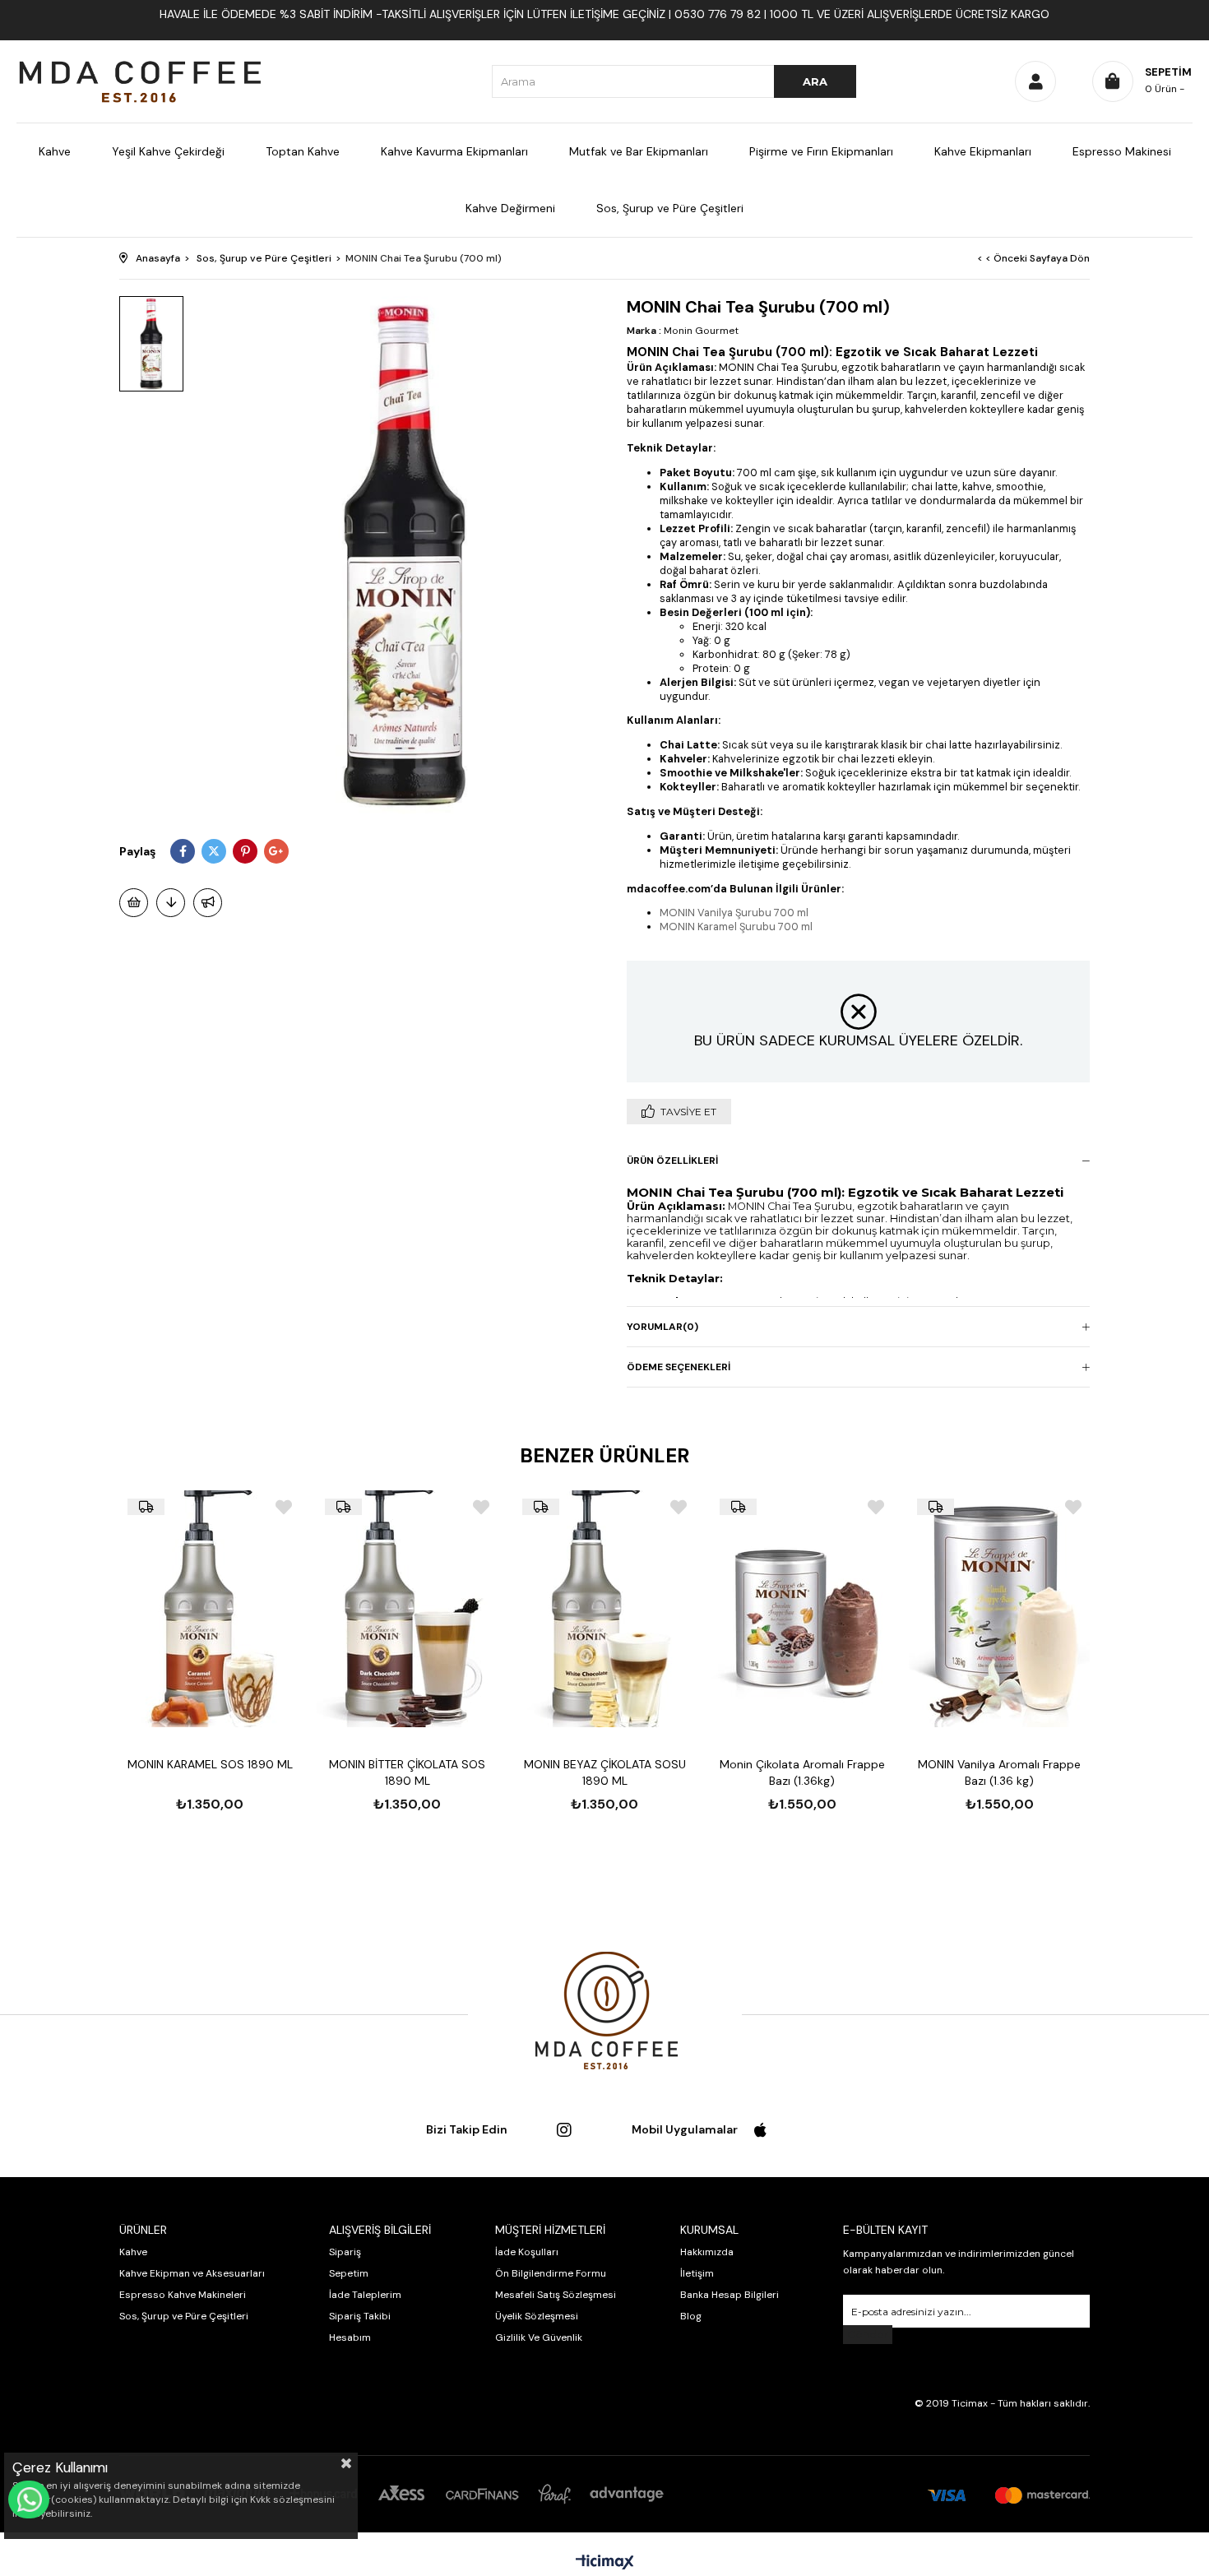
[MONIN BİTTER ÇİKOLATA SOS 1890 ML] (407, 1609)
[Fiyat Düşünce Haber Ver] (171, 903)
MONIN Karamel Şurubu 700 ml (736, 927)
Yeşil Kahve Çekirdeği (168, 151)
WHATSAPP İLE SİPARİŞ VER (29, 2500)
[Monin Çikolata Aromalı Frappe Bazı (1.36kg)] (802, 1609)
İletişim (697, 2273)
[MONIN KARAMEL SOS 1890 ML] (210, 1609)
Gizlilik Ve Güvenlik (539, 2337)
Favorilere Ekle (284, 1507)
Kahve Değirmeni (510, 208)
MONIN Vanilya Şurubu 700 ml (734, 913)
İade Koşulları (527, 2252)
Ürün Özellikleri (672, 1161)
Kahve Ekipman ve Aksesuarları (192, 2273)
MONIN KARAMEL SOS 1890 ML (210, 1764)
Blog (691, 2316)
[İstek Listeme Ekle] (134, 903)
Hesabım (350, 2337)
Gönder (868, 2335)
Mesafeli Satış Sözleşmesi (556, 2295)
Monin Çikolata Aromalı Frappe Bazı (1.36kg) (802, 1772)
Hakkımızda (707, 2252)
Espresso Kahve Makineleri (183, 2295)
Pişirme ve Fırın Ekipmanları (821, 151)
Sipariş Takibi (360, 2316)
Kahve (55, 151)
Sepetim (349, 2273)
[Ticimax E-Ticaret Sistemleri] (605, 2563)
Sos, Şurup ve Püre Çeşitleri (670, 208)
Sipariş (345, 2252)
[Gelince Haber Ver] (208, 903)
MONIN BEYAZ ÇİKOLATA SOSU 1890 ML (605, 1772)
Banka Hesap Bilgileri (730, 2295)
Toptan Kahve (303, 151)
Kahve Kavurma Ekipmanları (454, 151)
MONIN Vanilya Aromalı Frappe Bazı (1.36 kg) (999, 1772)
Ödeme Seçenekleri (679, 1367)
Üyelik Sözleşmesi (537, 2316)
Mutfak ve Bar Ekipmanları (639, 151)
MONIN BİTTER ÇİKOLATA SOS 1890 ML (407, 1772)
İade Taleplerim (365, 2295)
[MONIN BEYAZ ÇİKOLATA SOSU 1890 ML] (604, 1609)
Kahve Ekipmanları (983, 151)
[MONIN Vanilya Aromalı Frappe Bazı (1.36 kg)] (999, 1609)
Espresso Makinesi (1122, 151)
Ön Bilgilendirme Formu (551, 2273)
